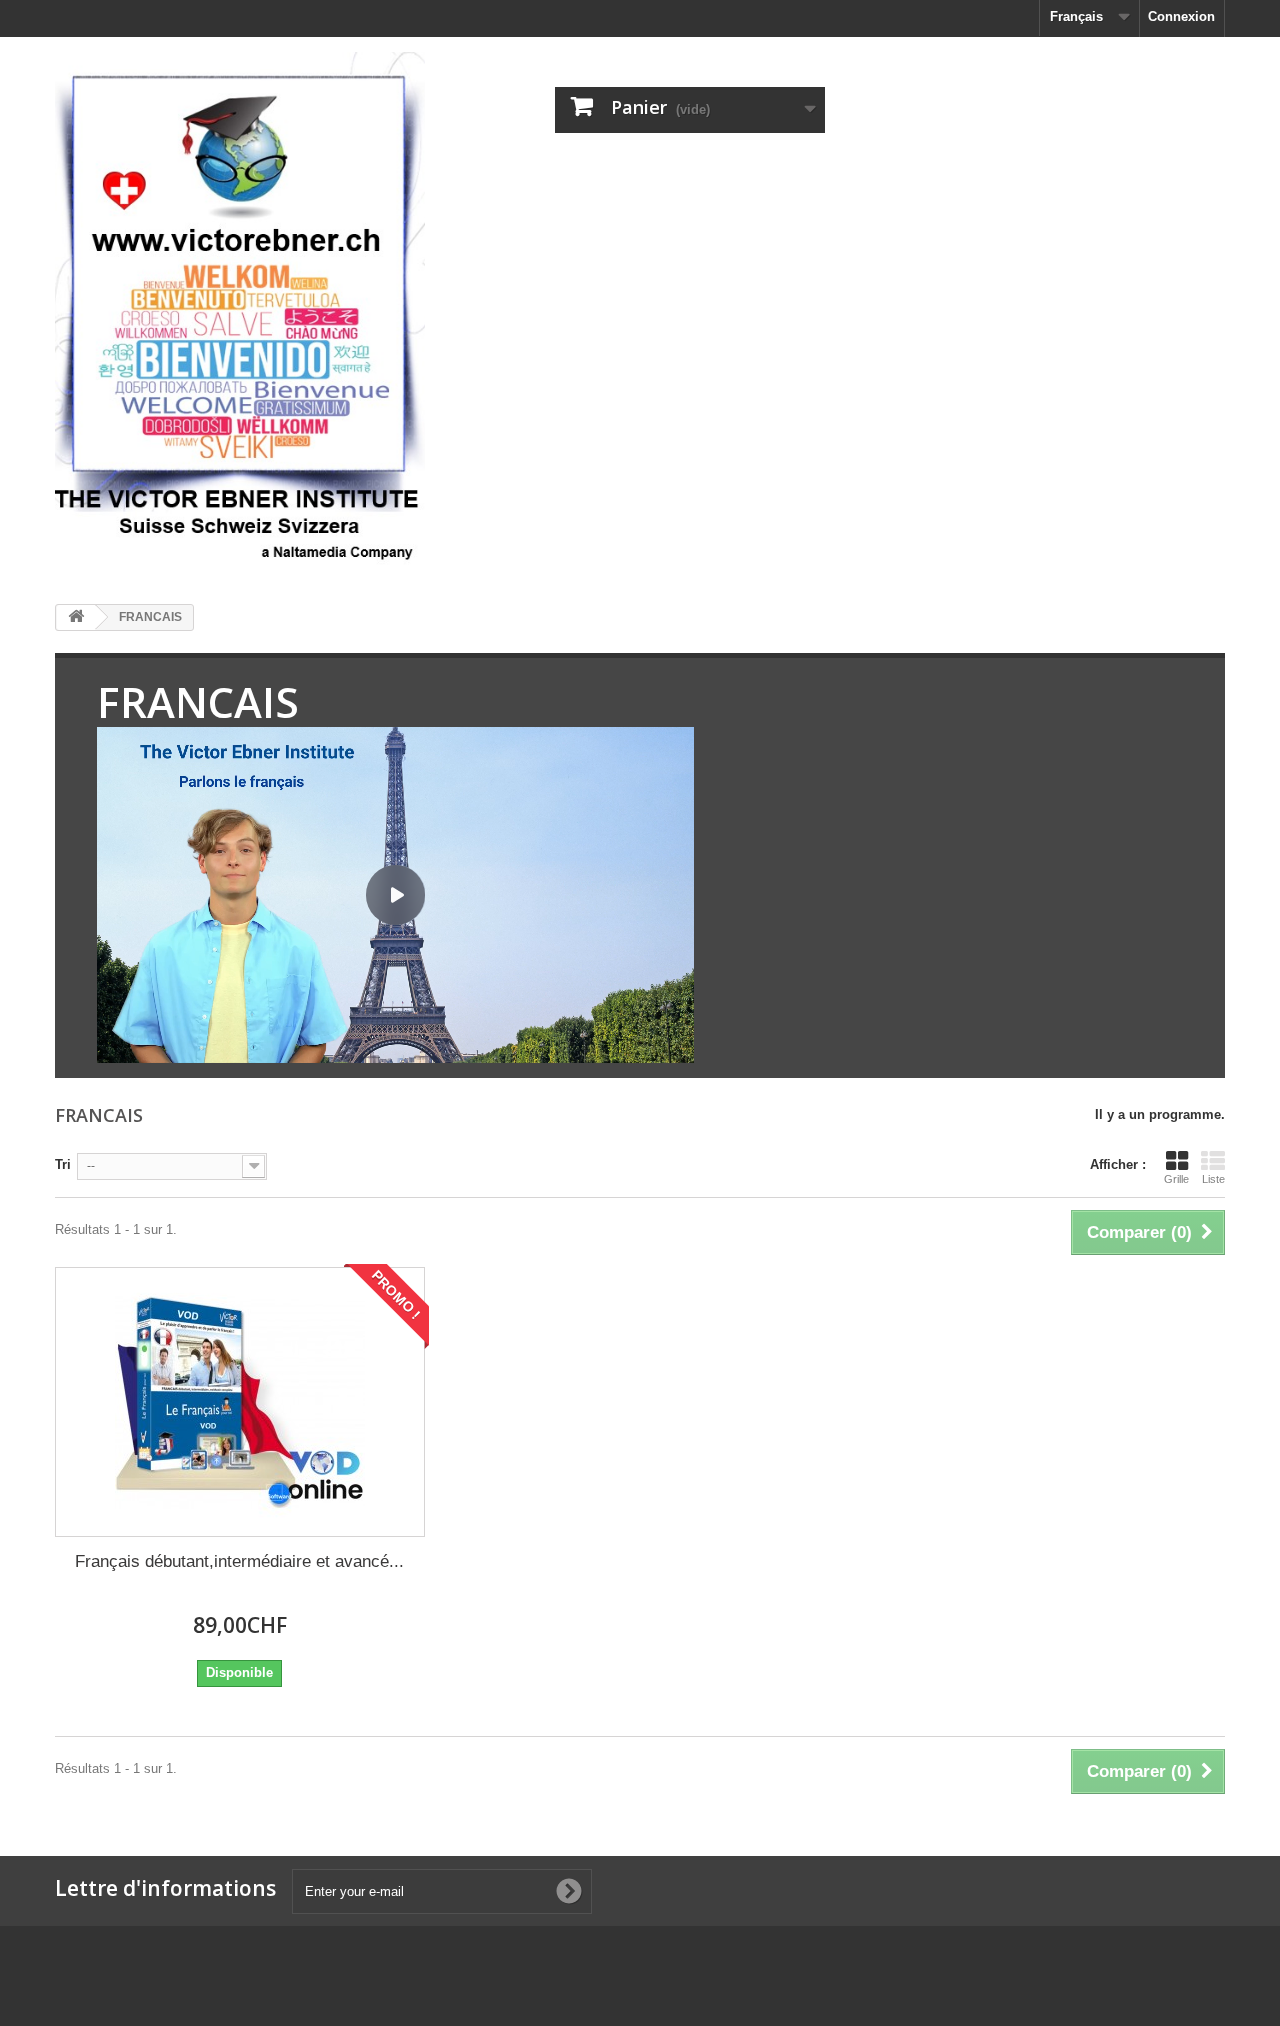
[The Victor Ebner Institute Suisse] (240, 313)
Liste (1213, 1179)
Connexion (1181, 16)
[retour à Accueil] (76, 617)
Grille (1176, 1179)
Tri (63, 1164)
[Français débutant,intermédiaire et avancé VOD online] (240, 1402)
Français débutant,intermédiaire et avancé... (239, 1561)
